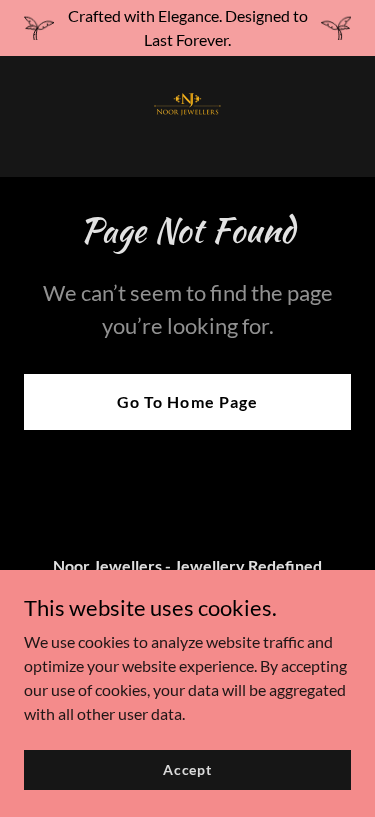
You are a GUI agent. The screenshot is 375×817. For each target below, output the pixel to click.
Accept (187, 769)
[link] (187, 116)
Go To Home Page (187, 401)
